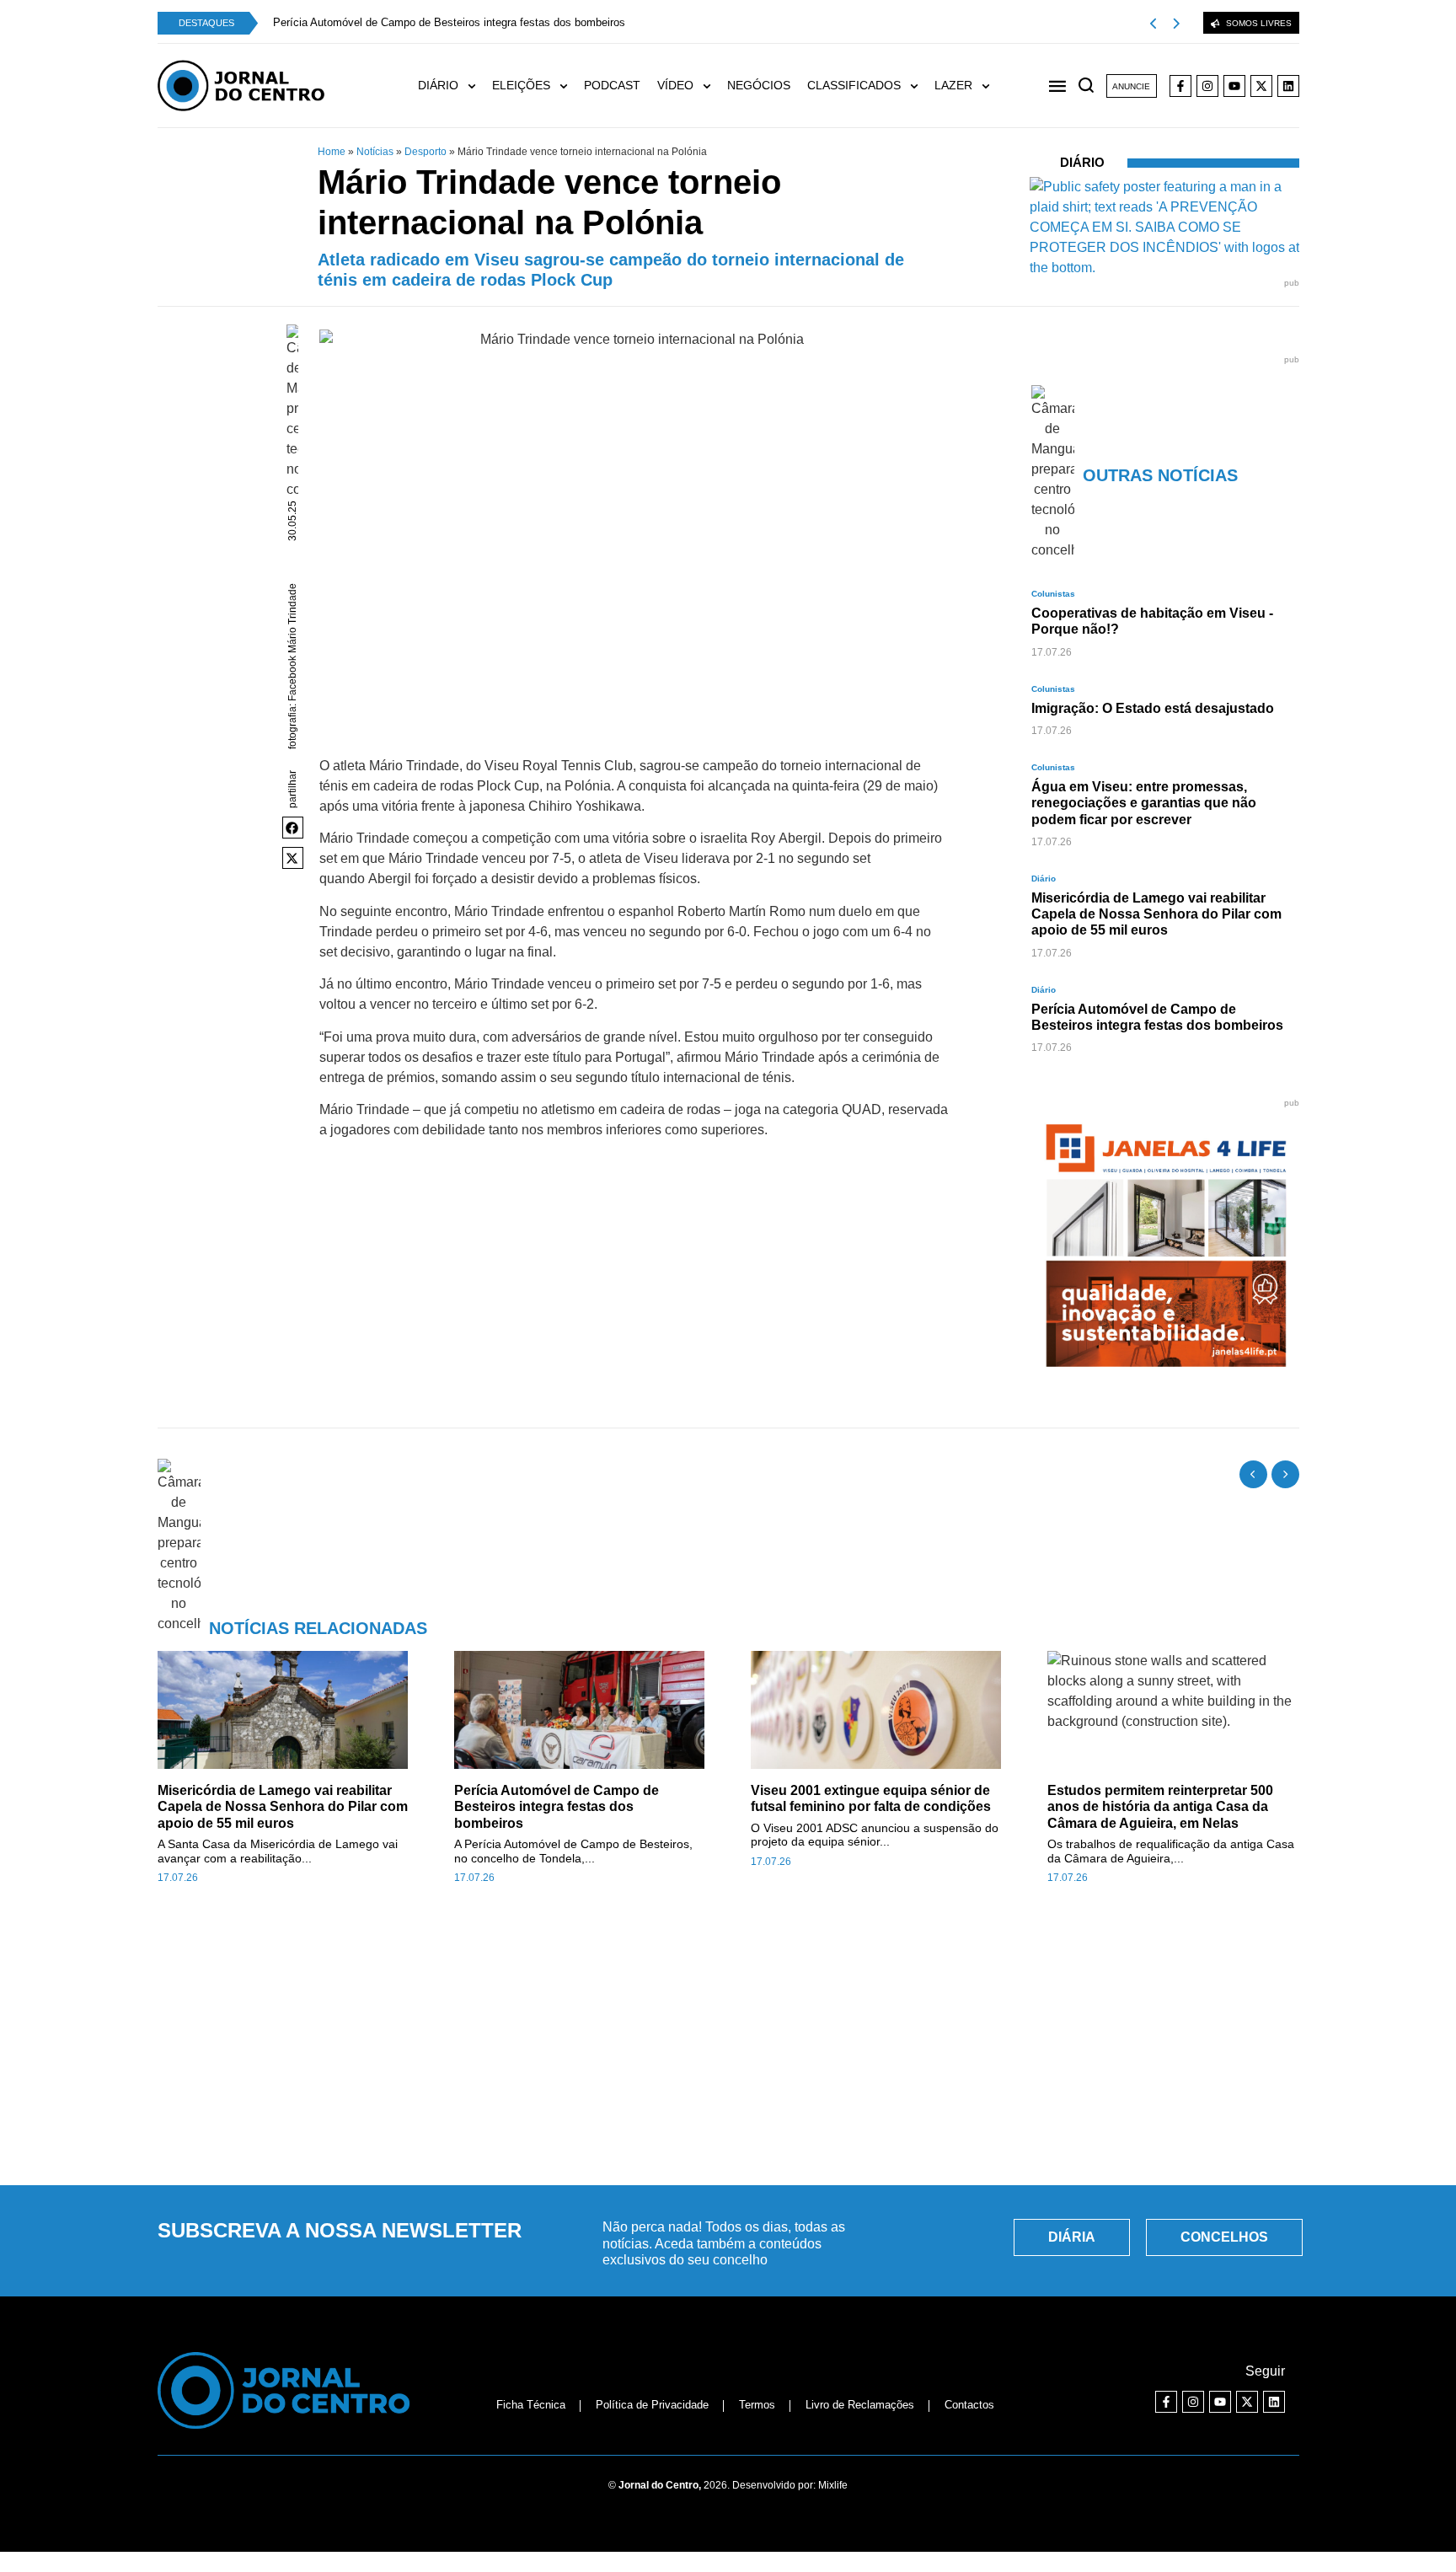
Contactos (969, 2405)
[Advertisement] (728, 2044)
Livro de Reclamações (860, 2405)
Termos (757, 2405)
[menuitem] (455, 86)
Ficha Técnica (531, 2405)
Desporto (426, 152)
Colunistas (1053, 594)
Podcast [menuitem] (612, 85)
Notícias (375, 152)
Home (332, 152)
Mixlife (833, 2485)
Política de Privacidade (652, 2405)
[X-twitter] (1261, 86)
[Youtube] (1234, 86)
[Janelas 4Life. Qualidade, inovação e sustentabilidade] (1166, 1375)
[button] (293, 828)
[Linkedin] (1288, 86)
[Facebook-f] (1180, 86)
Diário (1082, 162)
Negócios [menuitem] (759, 85)
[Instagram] (1207, 86)
